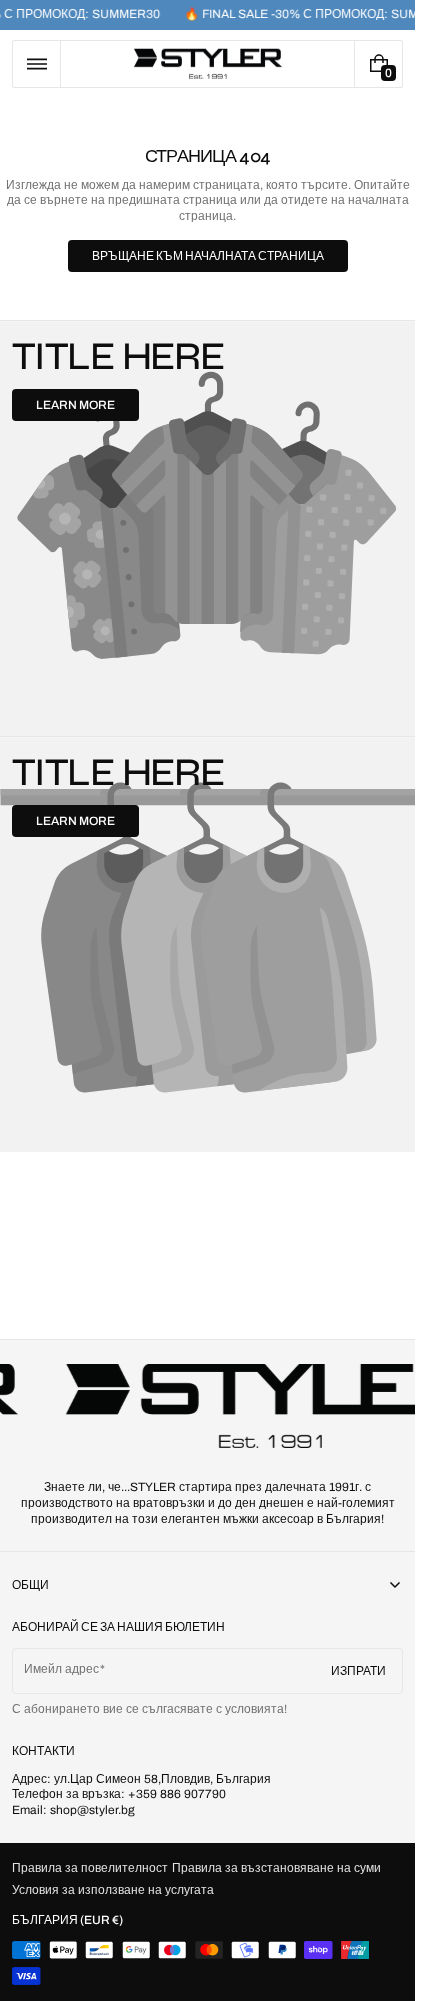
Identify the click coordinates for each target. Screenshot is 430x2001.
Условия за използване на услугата (113, 1890)
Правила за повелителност (90, 1868)
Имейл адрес (61, 1669)
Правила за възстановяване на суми (276, 1868)
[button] (36, 64)
